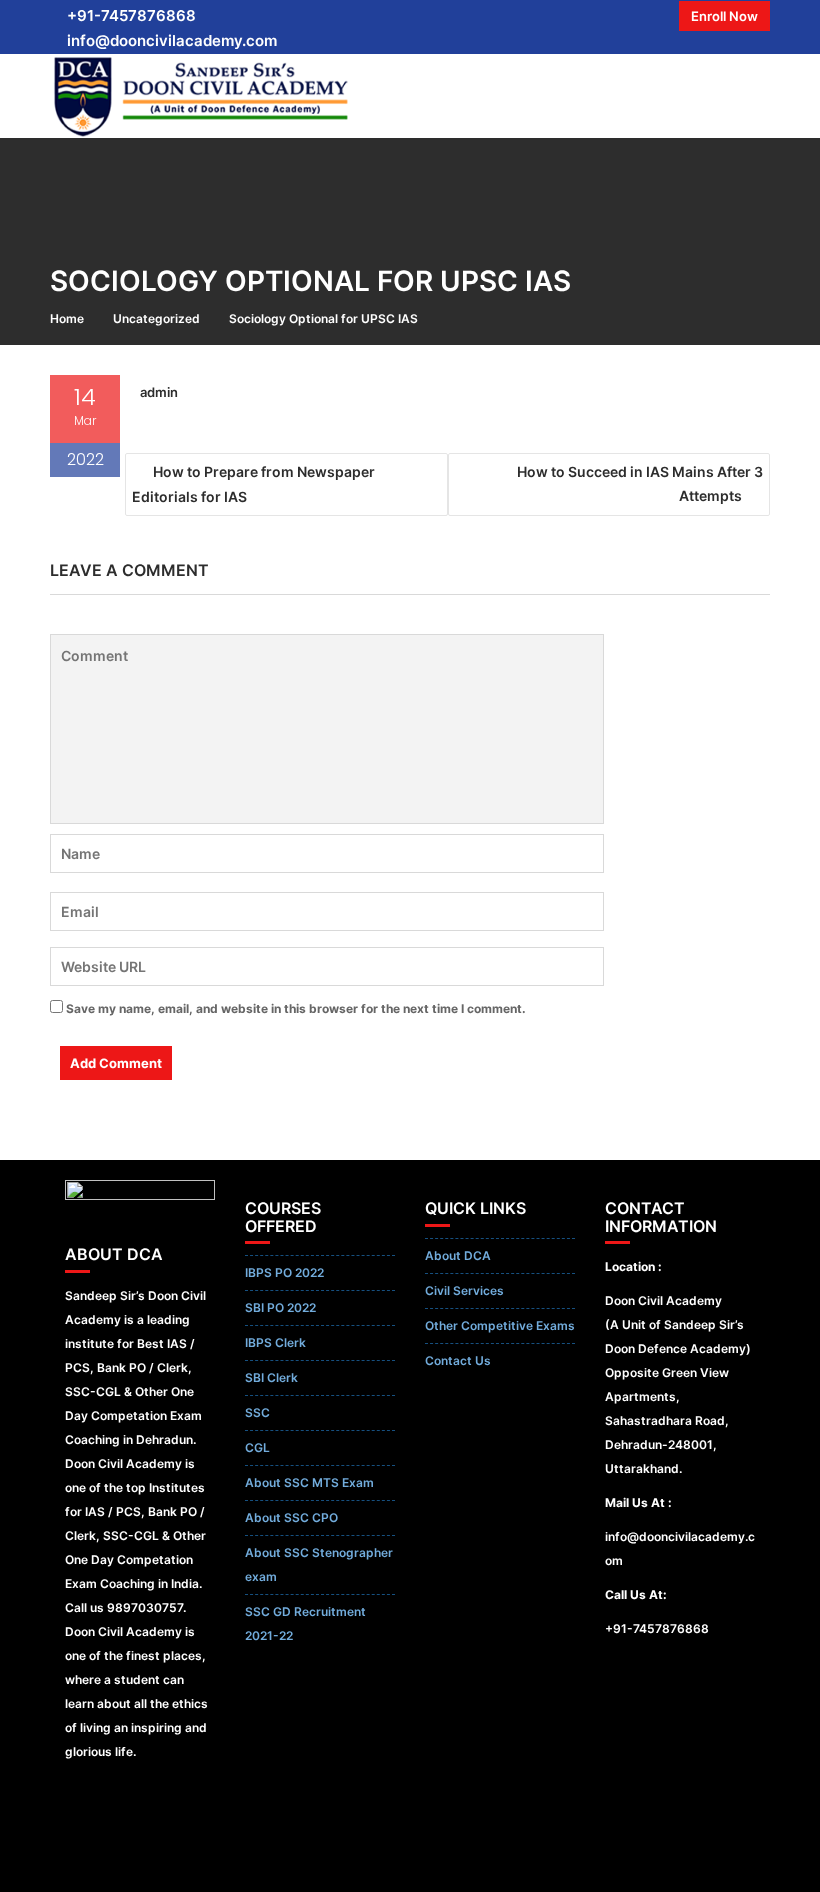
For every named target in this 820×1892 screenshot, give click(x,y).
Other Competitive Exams (500, 1325)
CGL (257, 1447)
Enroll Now (724, 16)
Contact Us (458, 1360)
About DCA (458, 1255)
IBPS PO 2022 (284, 1272)
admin (159, 392)
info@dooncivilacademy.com (172, 40)
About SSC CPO (291, 1517)
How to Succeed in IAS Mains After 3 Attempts (640, 483)
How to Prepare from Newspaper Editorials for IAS (253, 484)
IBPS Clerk (275, 1342)
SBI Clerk (271, 1377)
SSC (257, 1412)
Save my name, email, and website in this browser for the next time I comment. (296, 1008)
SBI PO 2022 (280, 1307)
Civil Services (464, 1290)
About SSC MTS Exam (309, 1482)
